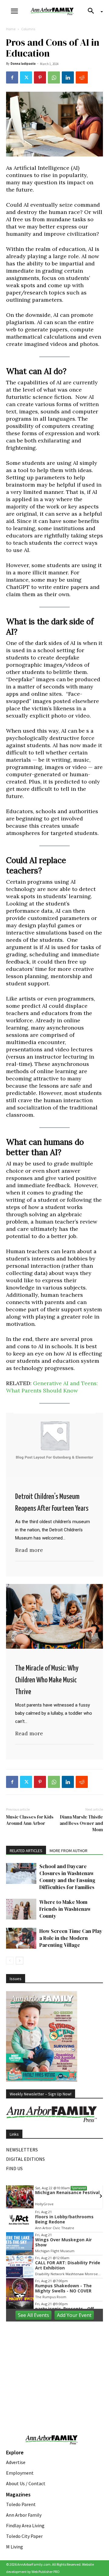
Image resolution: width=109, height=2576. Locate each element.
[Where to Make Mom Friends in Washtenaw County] (21, 1909)
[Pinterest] (40, 77)
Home (11, 29)
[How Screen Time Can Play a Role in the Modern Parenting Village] (21, 1938)
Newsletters (22, 2150)
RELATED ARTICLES (26, 1851)
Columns (28, 29)
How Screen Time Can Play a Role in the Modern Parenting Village (71, 1938)
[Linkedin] (68, 77)
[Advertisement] (54, 2365)
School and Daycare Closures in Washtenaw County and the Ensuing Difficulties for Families (67, 1877)
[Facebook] (12, 77)
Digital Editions (25, 2159)
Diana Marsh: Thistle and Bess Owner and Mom (81, 1823)
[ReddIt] (82, 77)
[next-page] (20, 1961)
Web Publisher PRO (46, 2572)
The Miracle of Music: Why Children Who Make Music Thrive (47, 1680)
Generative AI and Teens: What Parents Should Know (52, 1387)
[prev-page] (10, 1961)
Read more (29, 1550)
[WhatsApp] (54, 77)
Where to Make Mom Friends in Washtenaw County (65, 1909)
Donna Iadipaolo (23, 64)
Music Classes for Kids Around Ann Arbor (30, 1820)
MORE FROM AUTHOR (69, 1851)
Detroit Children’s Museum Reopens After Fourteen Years (52, 1503)
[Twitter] (26, 77)
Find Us (14, 2168)
